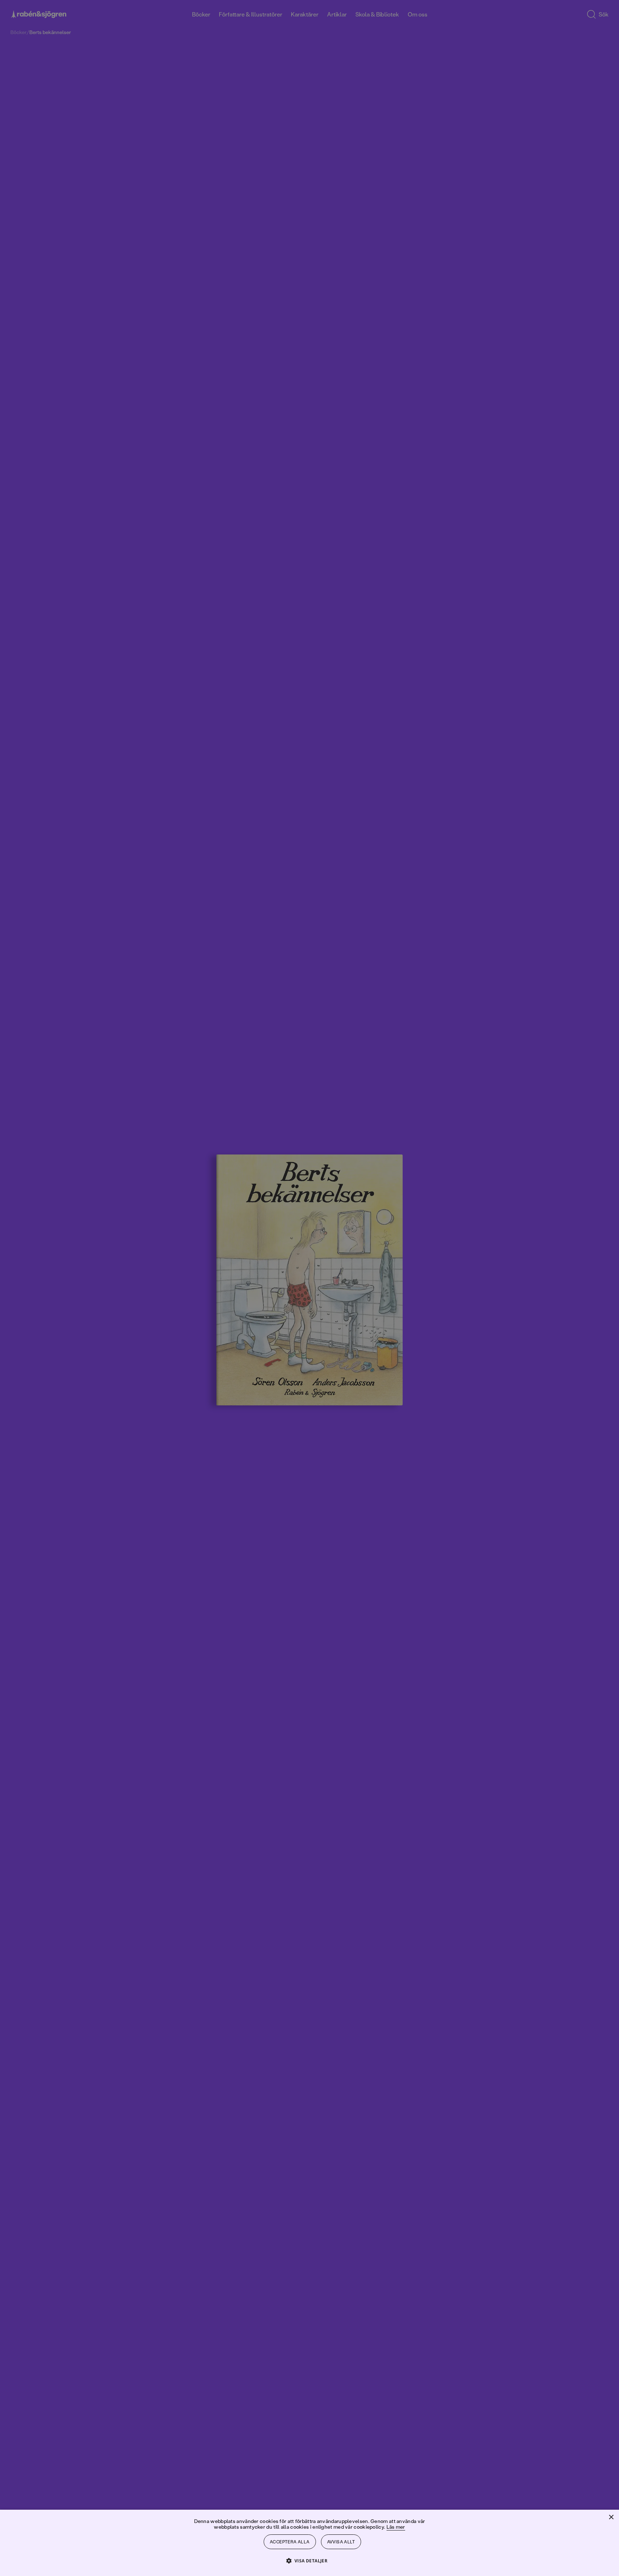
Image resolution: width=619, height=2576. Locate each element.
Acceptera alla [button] (290, 2542)
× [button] (611, 2517)
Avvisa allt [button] (341, 2542)
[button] (310, 2560)
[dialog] (309, 1288)
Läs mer (396, 2527)
